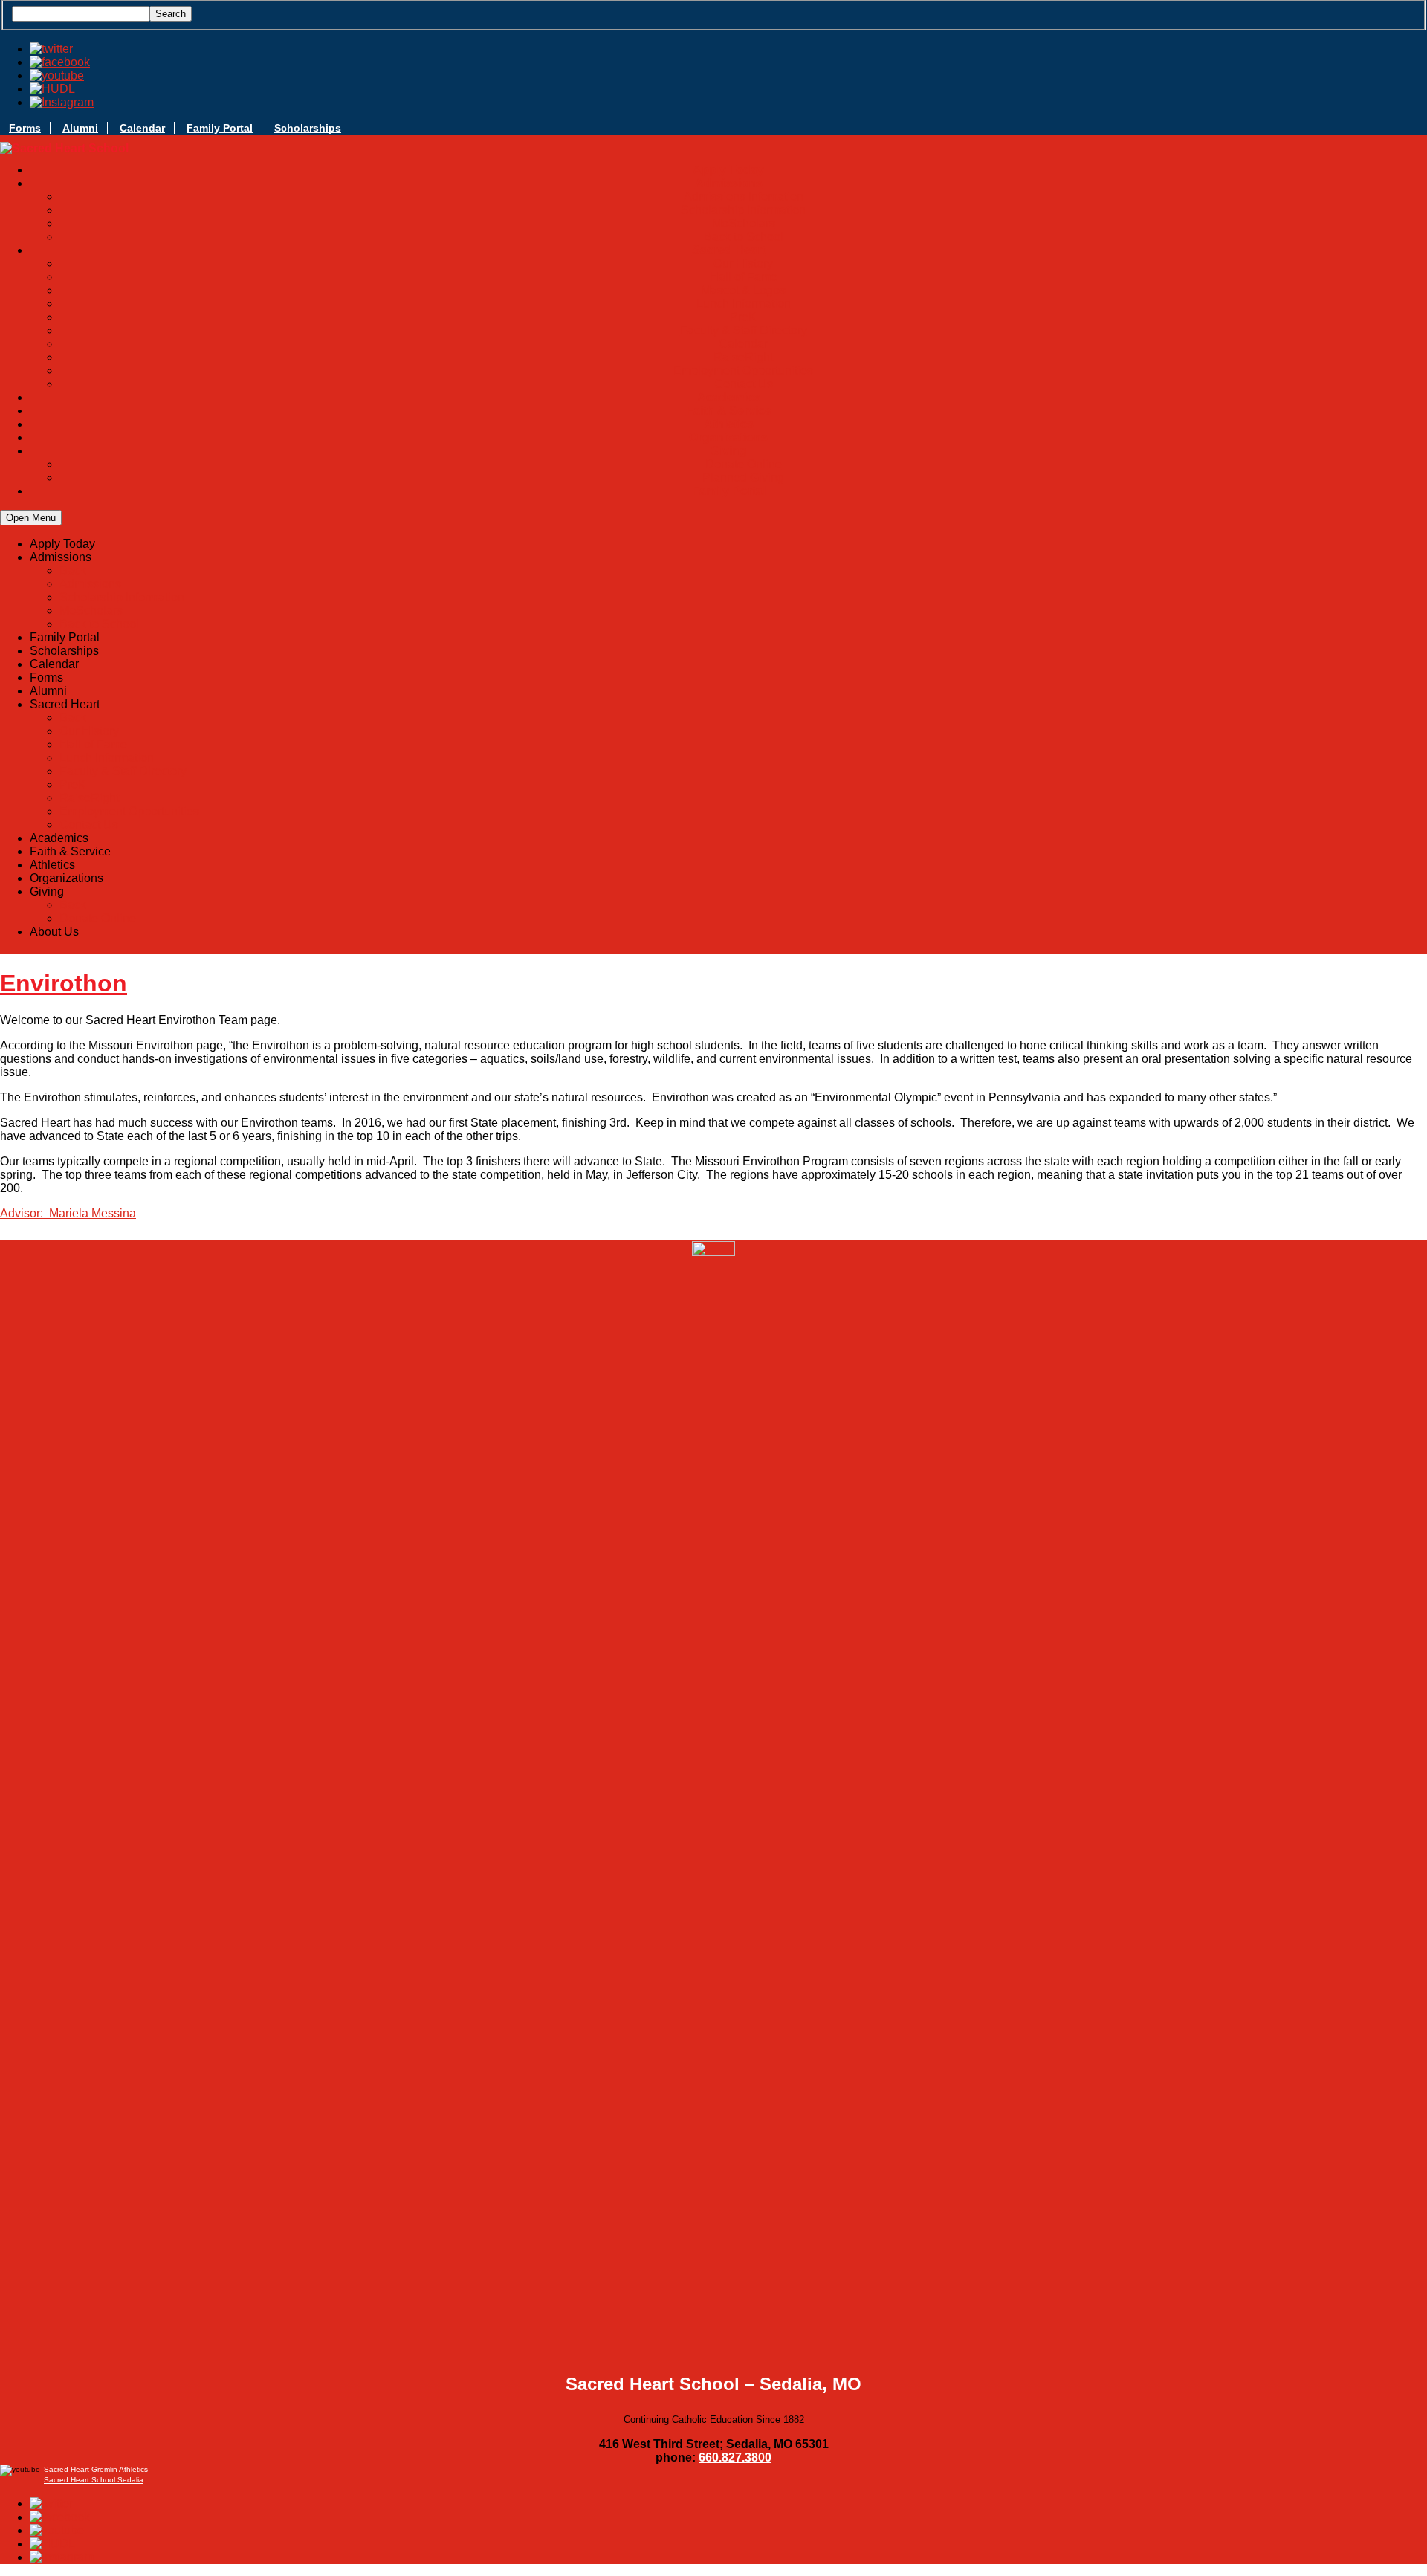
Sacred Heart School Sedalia (94, 2480)
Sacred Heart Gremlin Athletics (96, 2469)
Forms (25, 128)
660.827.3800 (735, 2457)
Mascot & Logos (743, 290)
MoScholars (744, 223)
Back (73, 570)
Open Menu (31, 518)
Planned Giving (743, 478)
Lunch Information (744, 304)
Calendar (142, 128)
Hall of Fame (744, 277)
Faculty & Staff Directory (744, 330)
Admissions (90, 584)
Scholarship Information (743, 210)
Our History (743, 263)
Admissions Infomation (744, 197)
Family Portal (220, 128)
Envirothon (64, 983)
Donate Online (744, 464)
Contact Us (744, 384)
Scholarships (308, 128)
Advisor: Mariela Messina (68, 1213)
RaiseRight (743, 357)
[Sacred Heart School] (64, 149)
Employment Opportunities (743, 370)
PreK (743, 317)
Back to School (744, 237)
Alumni (80, 128)
